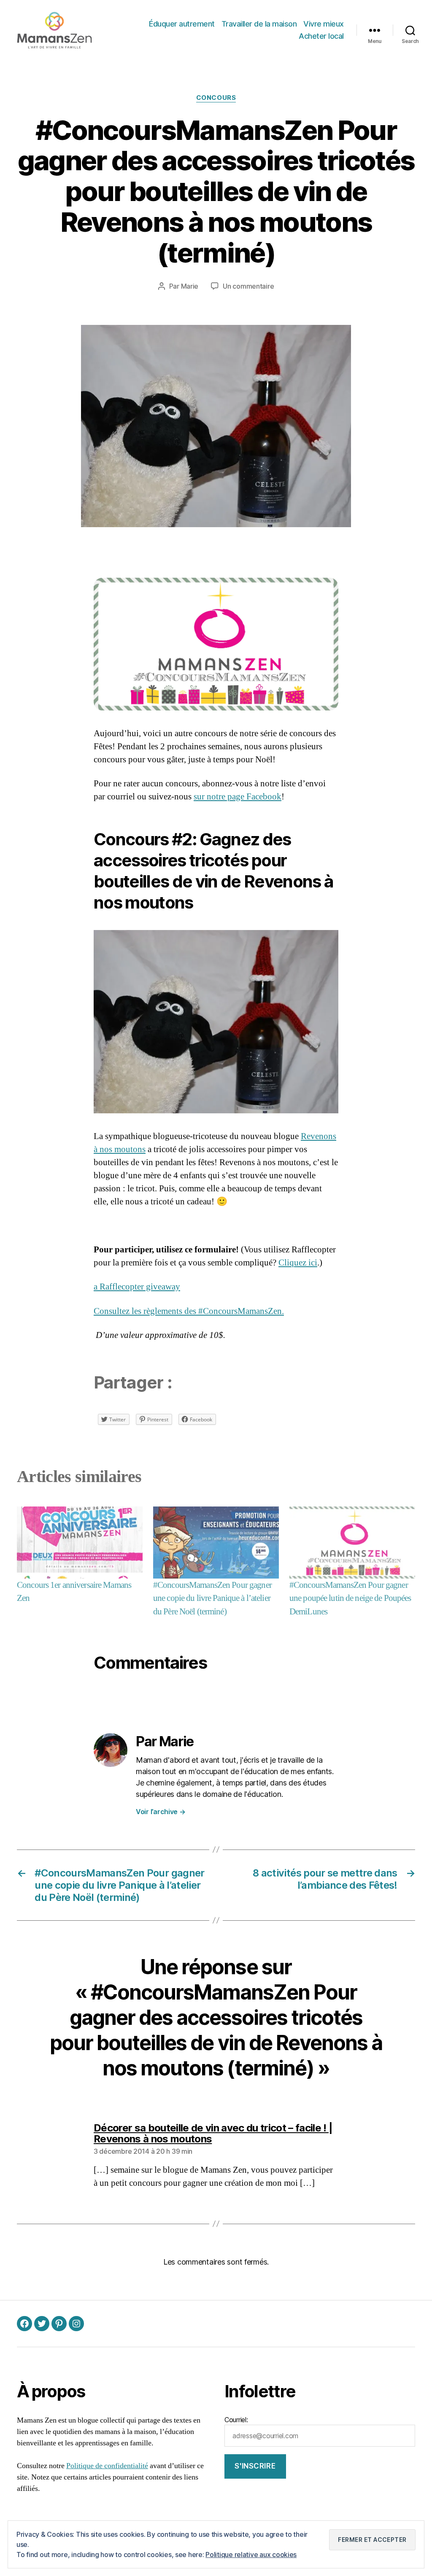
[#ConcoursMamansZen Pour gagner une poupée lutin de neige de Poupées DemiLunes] (352, 1542)
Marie (190, 286)
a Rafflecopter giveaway (137, 1287)
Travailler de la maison (259, 24)
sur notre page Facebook (238, 797)
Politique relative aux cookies (251, 2555)
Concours (216, 98)
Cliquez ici (298, 1263)
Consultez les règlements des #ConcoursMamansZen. (189, 1311)
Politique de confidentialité (107, 2466)
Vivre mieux (324, 24)
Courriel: (236, 2420)
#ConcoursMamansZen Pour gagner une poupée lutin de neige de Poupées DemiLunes (350, 1598)
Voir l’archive (161, 1812)
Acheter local (321, 36)
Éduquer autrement (182, 24)
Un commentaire (248, 286)
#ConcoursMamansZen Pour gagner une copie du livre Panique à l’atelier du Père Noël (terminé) (212, 1598)
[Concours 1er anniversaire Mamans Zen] (80, 1542)
